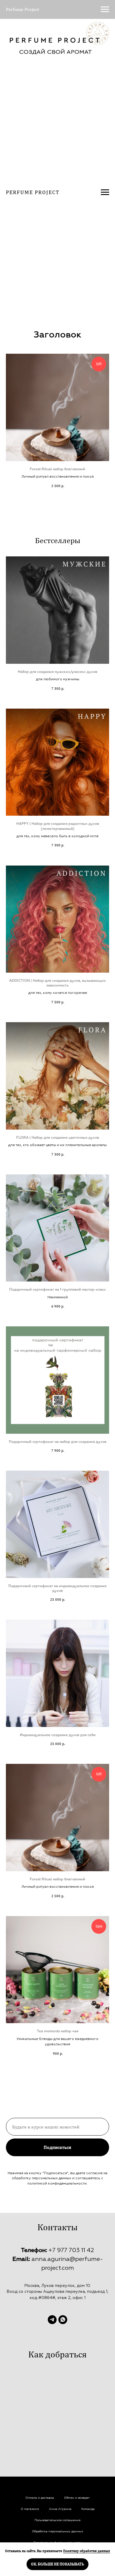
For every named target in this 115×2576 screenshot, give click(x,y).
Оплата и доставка (40, 2498)
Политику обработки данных (87, 2551)
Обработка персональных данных (57, 2531)
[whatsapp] (63, 2320)
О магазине (30, 2509)
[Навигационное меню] (105, 9)
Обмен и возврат (77, 2498)
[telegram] (52, 2320)
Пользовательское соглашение (57, 2520)
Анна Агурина (60, 2509)
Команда (88, 2509)
